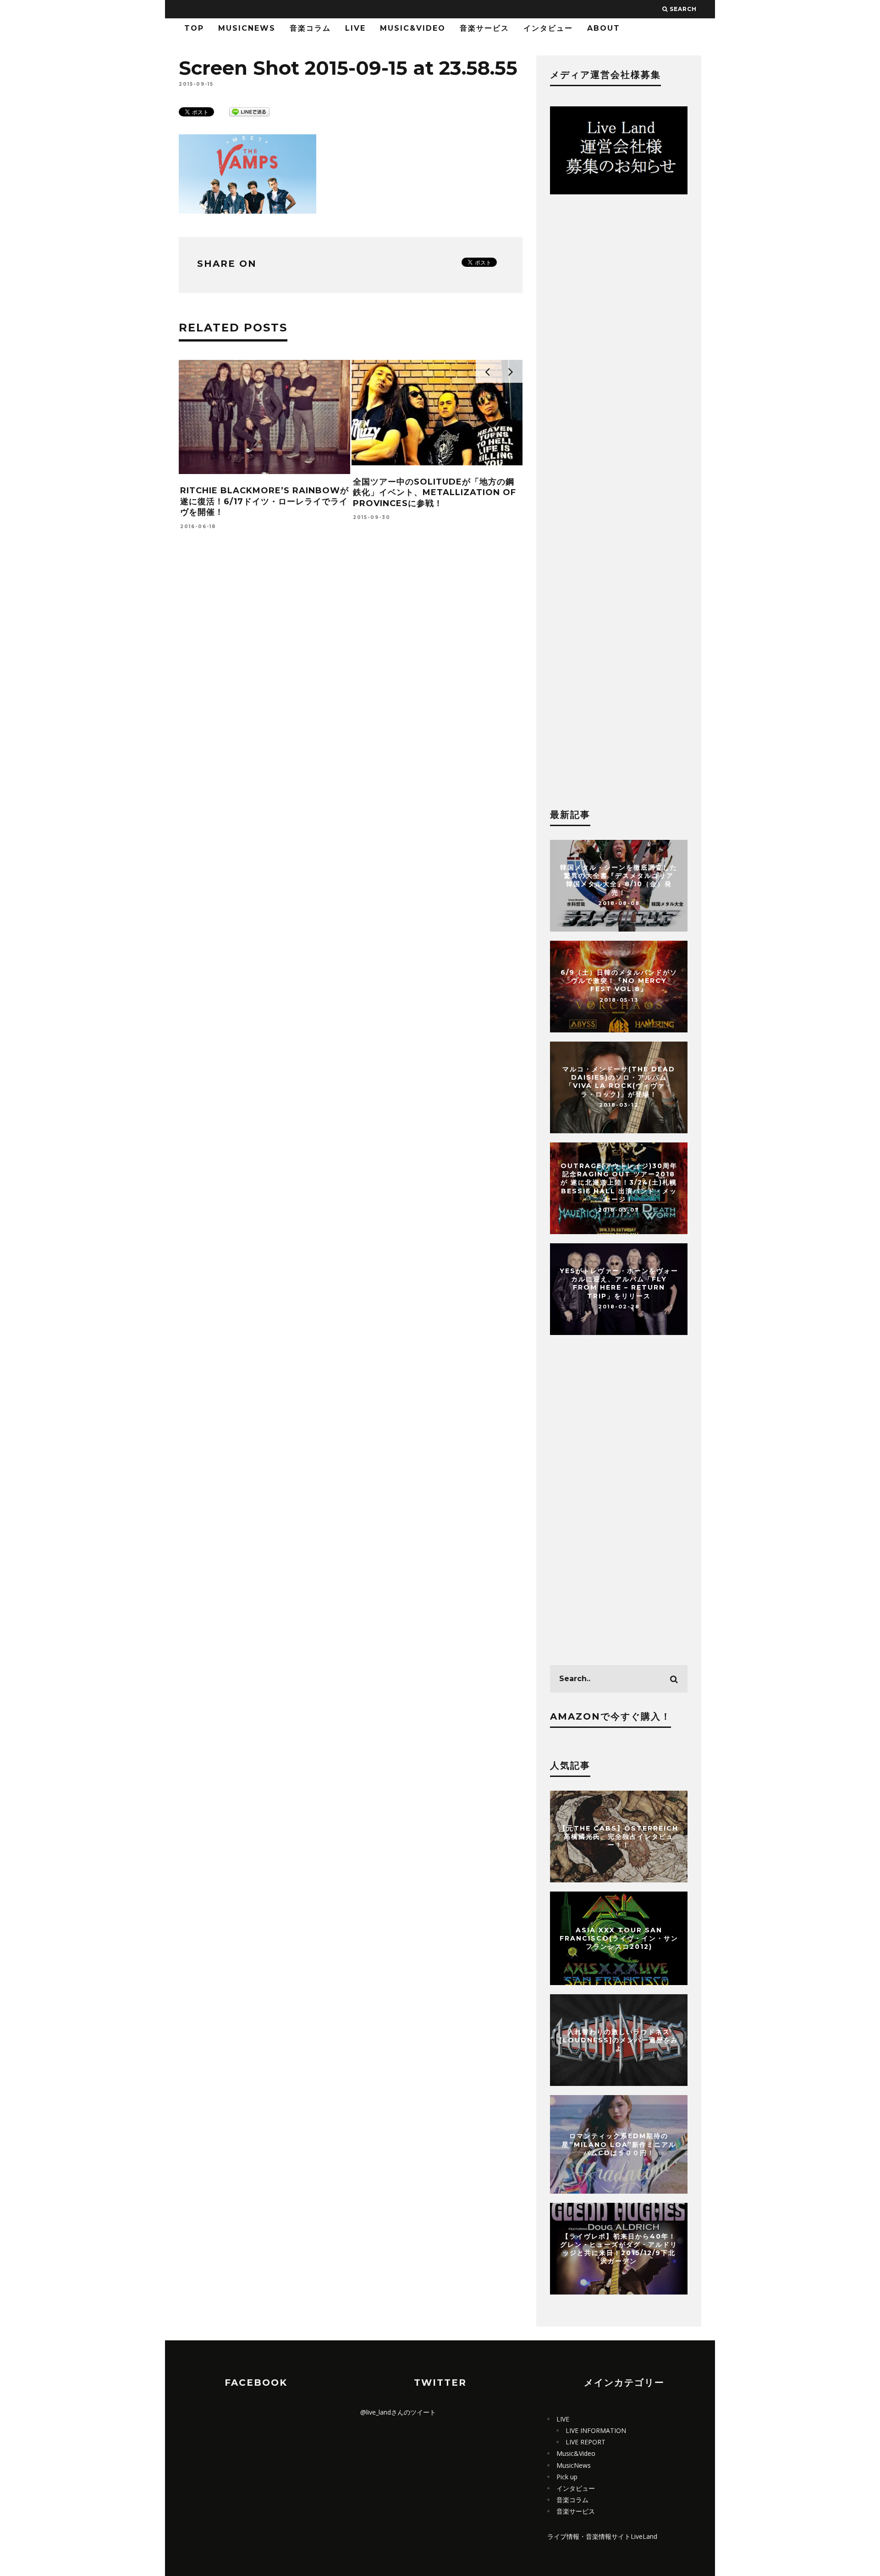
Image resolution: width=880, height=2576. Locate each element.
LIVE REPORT (586, 2442)
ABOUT (604, 28)
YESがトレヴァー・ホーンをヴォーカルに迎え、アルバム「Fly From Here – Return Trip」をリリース (619, 1283)
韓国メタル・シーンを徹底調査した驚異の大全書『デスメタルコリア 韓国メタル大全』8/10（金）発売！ (619, 880)
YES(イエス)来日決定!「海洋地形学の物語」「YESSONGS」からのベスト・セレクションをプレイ (264, 501)
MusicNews (247, 28)
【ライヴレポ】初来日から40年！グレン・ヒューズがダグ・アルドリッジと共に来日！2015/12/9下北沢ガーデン (619, 2248)
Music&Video (413, 28)
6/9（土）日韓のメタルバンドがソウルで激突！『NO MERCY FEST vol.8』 (619, 981)
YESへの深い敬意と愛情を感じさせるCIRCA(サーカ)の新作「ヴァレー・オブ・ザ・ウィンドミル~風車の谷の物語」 (437, 501)
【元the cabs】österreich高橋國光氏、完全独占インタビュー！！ (619, 1837)
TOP (194, 28)
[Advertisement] (351, 662)
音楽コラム (310, 28)
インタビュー (548, 28)
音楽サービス (484, 28)
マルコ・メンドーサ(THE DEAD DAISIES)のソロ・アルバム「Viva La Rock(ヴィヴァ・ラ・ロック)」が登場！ (619, 1082)
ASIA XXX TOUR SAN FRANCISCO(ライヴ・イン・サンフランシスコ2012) (619, 1938)
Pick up (567, 2477)
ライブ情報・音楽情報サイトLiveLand (602, 2536)
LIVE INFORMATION (596, 2430)
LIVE (355, 28)
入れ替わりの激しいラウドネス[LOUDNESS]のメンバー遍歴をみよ (619, 2040)
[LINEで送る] (249, 111)
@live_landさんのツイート (398, 2412)
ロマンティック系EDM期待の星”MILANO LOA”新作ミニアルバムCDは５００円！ (619, 2144)
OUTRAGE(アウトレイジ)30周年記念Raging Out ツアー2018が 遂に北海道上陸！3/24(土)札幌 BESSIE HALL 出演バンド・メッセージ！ (619, 1183)
